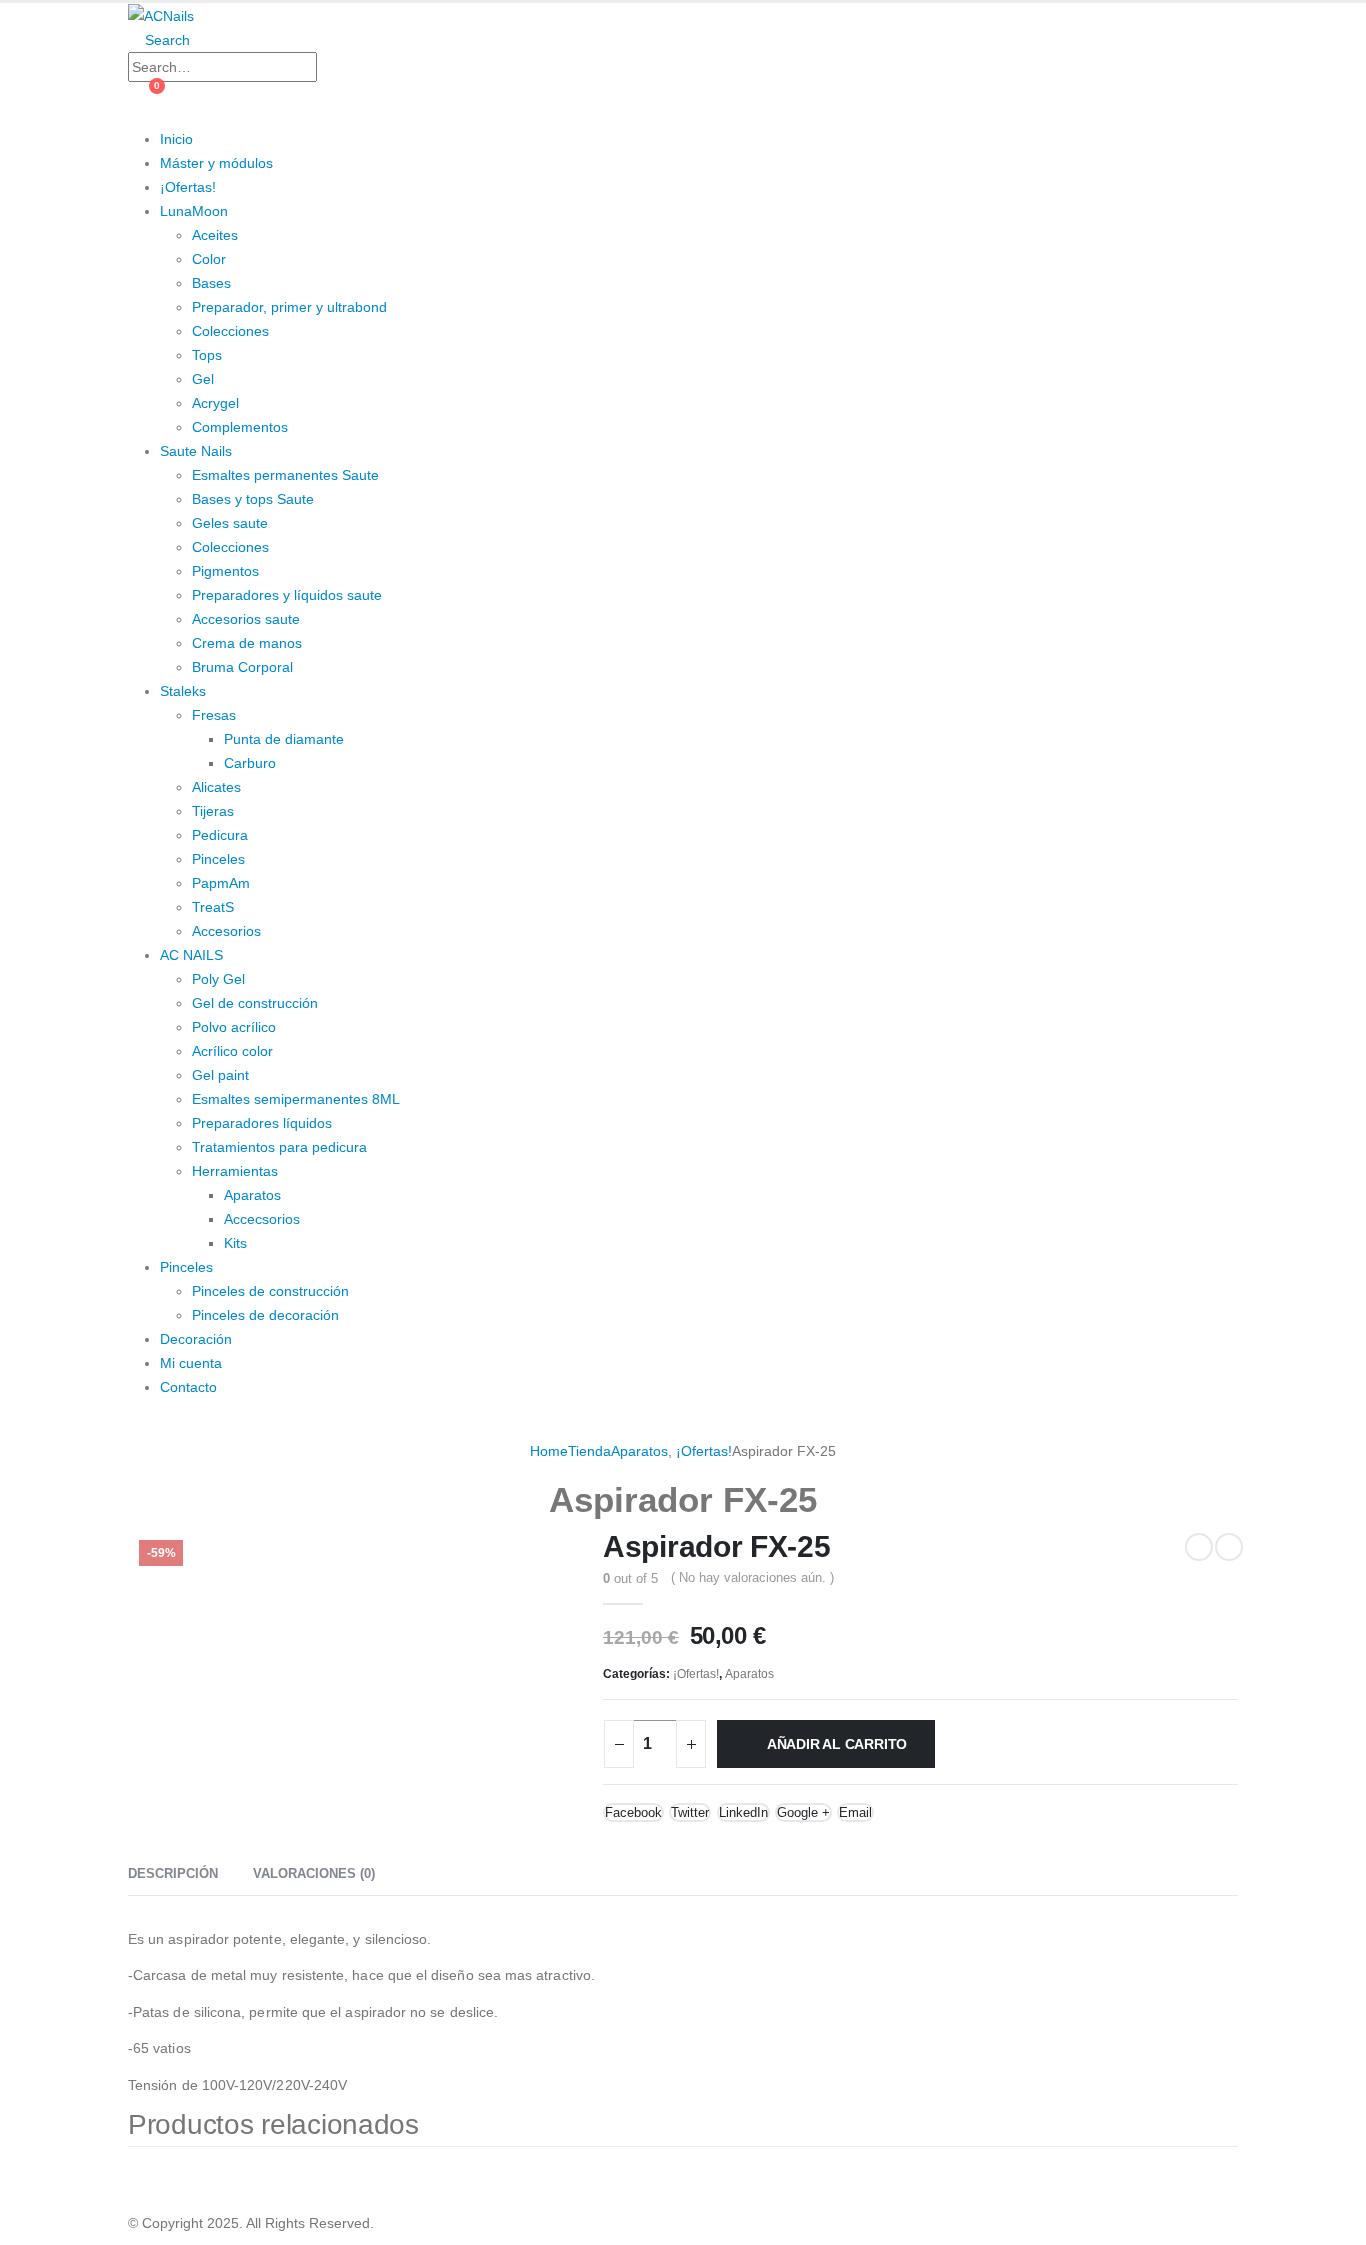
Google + (803, 1812)
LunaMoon (194, 211)
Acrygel (215, 403)
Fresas (214, 715)
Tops (207, 355)
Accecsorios (262, 1219)
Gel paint (220, 1075)
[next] (1229, 1547)
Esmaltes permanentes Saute (285, 475)
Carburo (250, 763)
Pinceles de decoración (265, 1315)
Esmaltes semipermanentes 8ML (296, 1099)
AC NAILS (191, 955)
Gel (203, 379)
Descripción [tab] (173, 1873)
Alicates (216, 787)
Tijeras (213, 811)
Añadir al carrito (837, 1744)
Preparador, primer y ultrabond (289, 307)
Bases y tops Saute (253, 499)
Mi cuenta (191, 1363)
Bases (211, 283)
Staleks (183, 691)
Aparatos (252, 1195)
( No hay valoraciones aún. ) (752, 1577)
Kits (235, 1243)
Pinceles (218, 859)
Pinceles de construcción (270, 1291)
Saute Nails (196, 451)
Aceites (215, 235)
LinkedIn (743, 1812)
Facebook (633, 1812)
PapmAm (221, 883)
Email (855, 1812)
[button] (159, 40)
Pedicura (220, 835)
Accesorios (226, 931)
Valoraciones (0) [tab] (314, 1873)
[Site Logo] (161, 15)
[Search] (336, 69)
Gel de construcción (255, 1003)
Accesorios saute (246, 619)
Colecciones (230, 331)
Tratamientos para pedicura (279, 1147)
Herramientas (235, 1171)
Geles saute (230, 523)
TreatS (213, 907)
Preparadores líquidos (262, 1123)
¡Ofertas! (188, 187)
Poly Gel (218, 979)
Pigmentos (225, 571)
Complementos (240, 427)
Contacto (188, 1387)
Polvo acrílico (234, 1027)
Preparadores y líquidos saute (287, 595)
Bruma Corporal (242, 667)
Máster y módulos (216, 163)
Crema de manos (247, 643)
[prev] (1199, 1547)
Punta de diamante (284, 739)
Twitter (690, 1812)
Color (209, 259)
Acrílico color (232, 1051)
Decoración (196, 1339)
